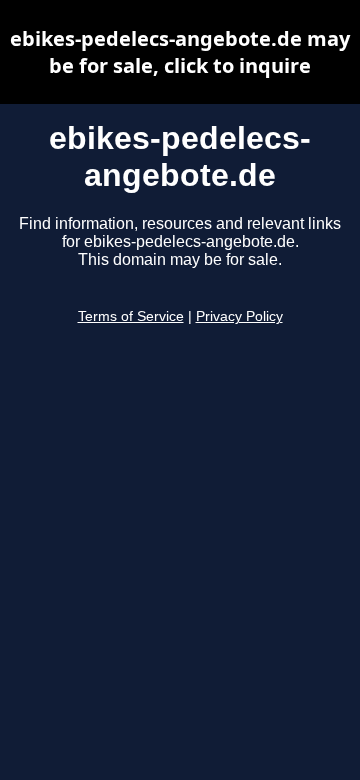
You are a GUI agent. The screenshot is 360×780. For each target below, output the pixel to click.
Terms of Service (131, 316)
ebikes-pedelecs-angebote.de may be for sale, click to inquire (180, 52)
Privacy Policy (239, 316)
